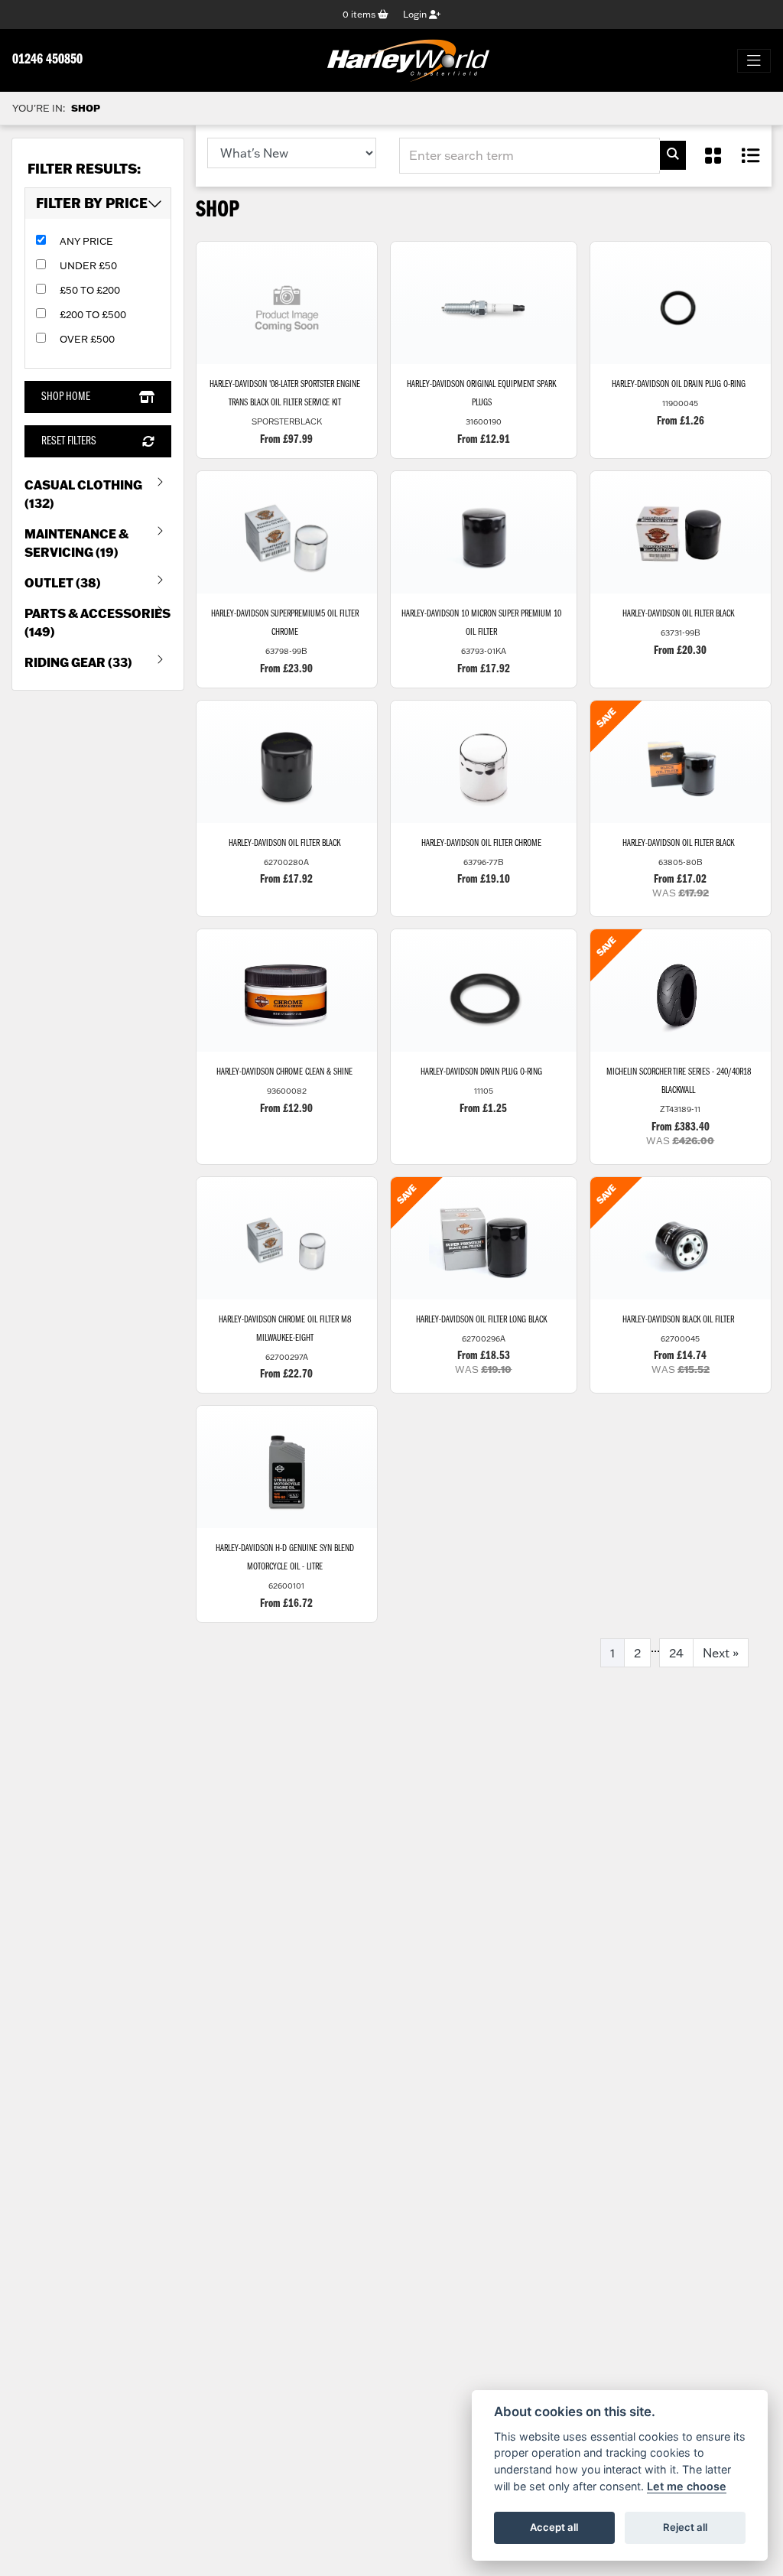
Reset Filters (69, 441)
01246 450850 (47, 60)
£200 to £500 (93, 314)
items (360, 14)
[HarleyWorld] (408, 60)
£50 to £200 (90, 290)
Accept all (554, 2527)
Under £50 (88, 265)
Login (416, 14)
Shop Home (66, 397)
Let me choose (687, 2486)
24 (676, 1653)
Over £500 (87, 339)
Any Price (86, 241)
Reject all (685, 2527)
